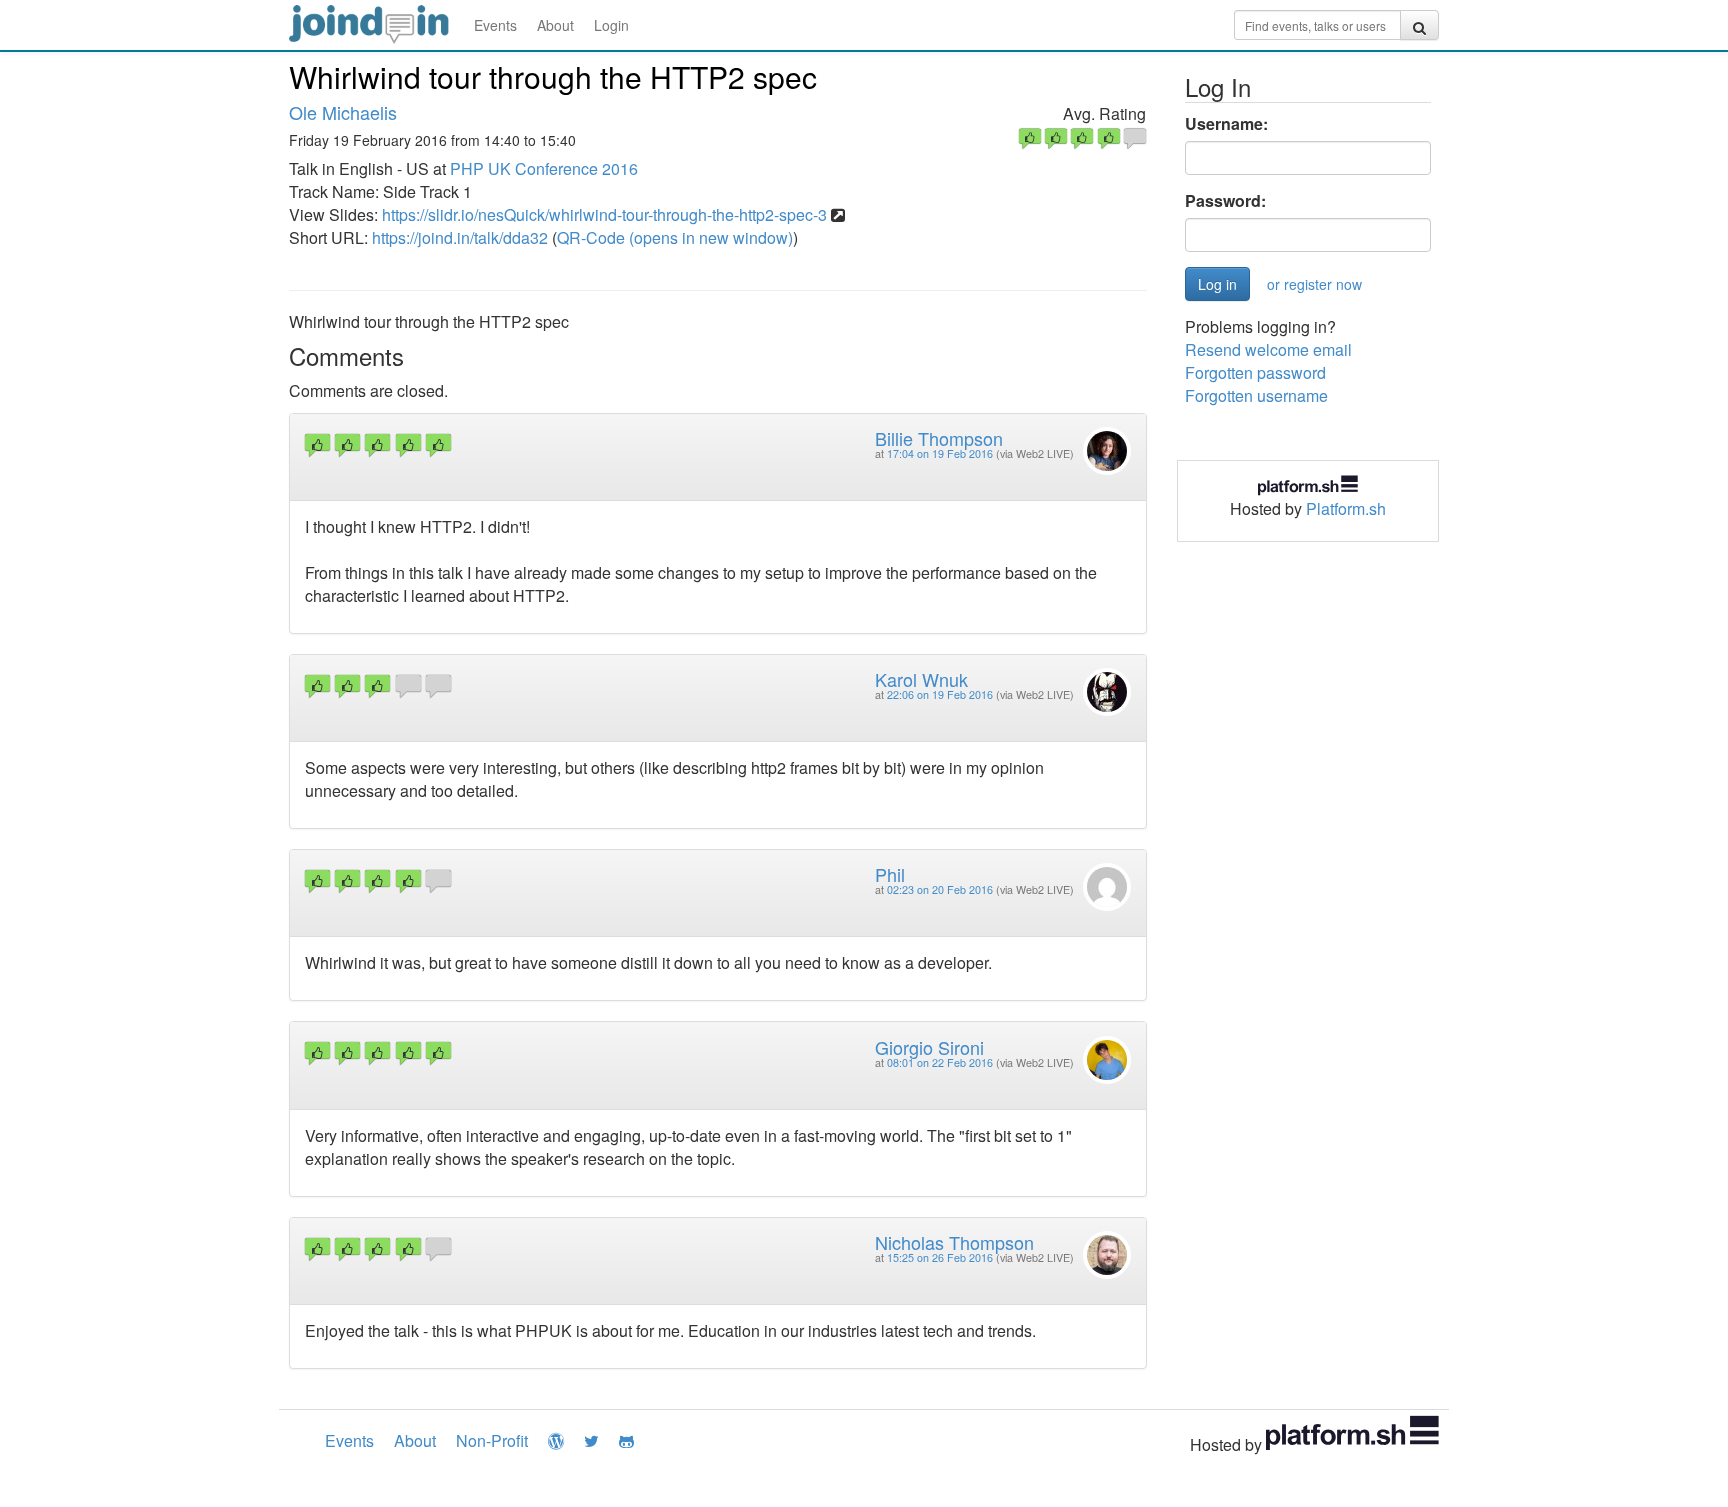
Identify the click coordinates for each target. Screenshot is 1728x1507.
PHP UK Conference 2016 (544, 168)
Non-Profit (492, 1440)
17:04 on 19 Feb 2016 (940, 453)
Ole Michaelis (343, 112)
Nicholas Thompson (954, 1242)
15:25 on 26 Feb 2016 (940, 1257)
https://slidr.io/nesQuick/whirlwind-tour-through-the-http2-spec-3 (604, 214)
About (555, 25)
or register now (1314, 284)
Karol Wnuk (921, 679)
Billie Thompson (939, 438)
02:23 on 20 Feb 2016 (940, 889)
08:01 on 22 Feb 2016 (940, 1062)
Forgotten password (1255, 372)
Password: (1225, 201)
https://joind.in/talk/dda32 (460, 237)
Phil (890, 874)
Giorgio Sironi (929, 1047)
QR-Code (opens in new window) (675, 237)
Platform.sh (1346, 508)
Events (495, 25)
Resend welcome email (1268, 349)
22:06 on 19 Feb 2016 (940, 694)
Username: (1226, 124)
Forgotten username (1256, 395)
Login (611, 25)
